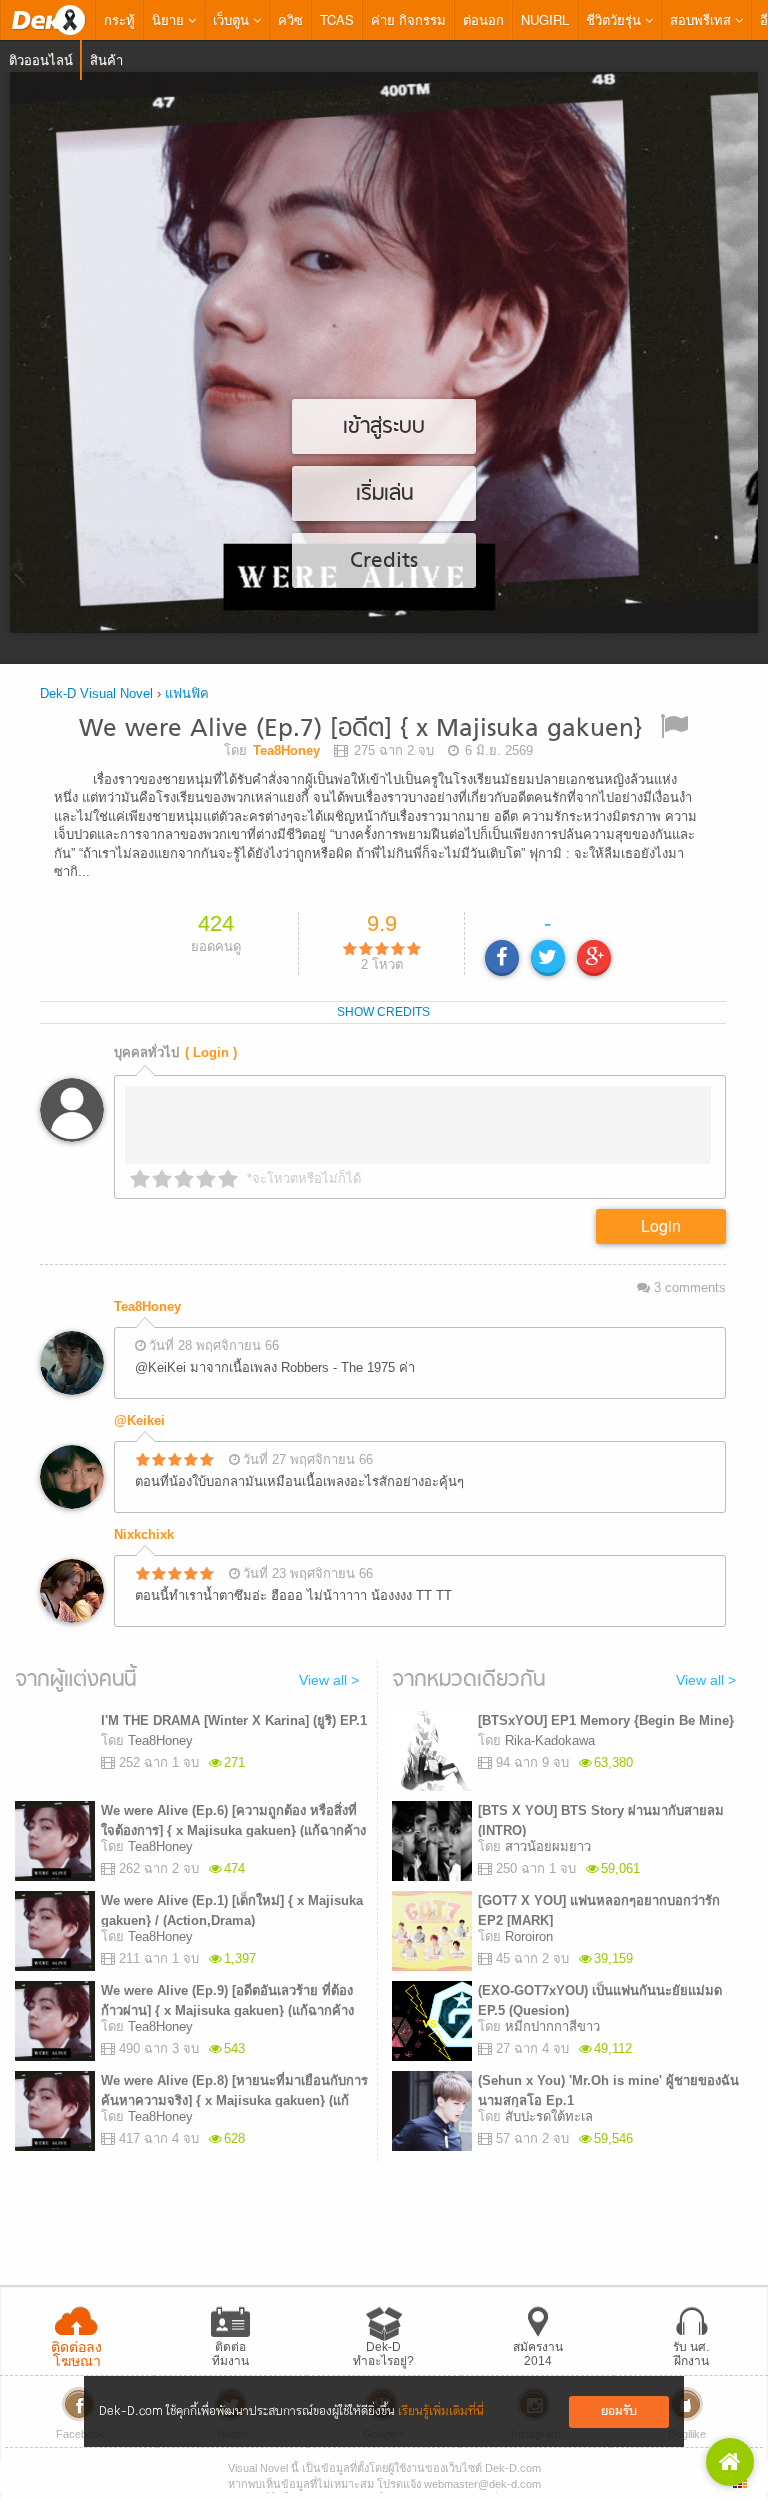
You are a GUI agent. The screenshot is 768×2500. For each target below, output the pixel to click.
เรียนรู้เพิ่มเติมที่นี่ (441, 2411)
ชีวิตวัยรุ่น (615, 19)
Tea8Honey (147, 1301)
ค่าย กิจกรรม (408, 19)
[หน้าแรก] (48, 20)
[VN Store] (730, 2462)
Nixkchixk (144, 1529)
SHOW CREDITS (383, 1007)
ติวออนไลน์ (41, 59)
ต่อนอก (483, 19)
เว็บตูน (233, 19)
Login (661, 1220)
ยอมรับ (619, 2411)
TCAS (337, 19)
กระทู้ (119, 19)
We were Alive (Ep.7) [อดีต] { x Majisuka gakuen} (360, 729)
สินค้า (106, 59)
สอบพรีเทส (702, 19)
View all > (329, 1676)
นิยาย (170, 19)
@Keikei (139, 1415)
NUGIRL (545, 19)
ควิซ (290, 19)
